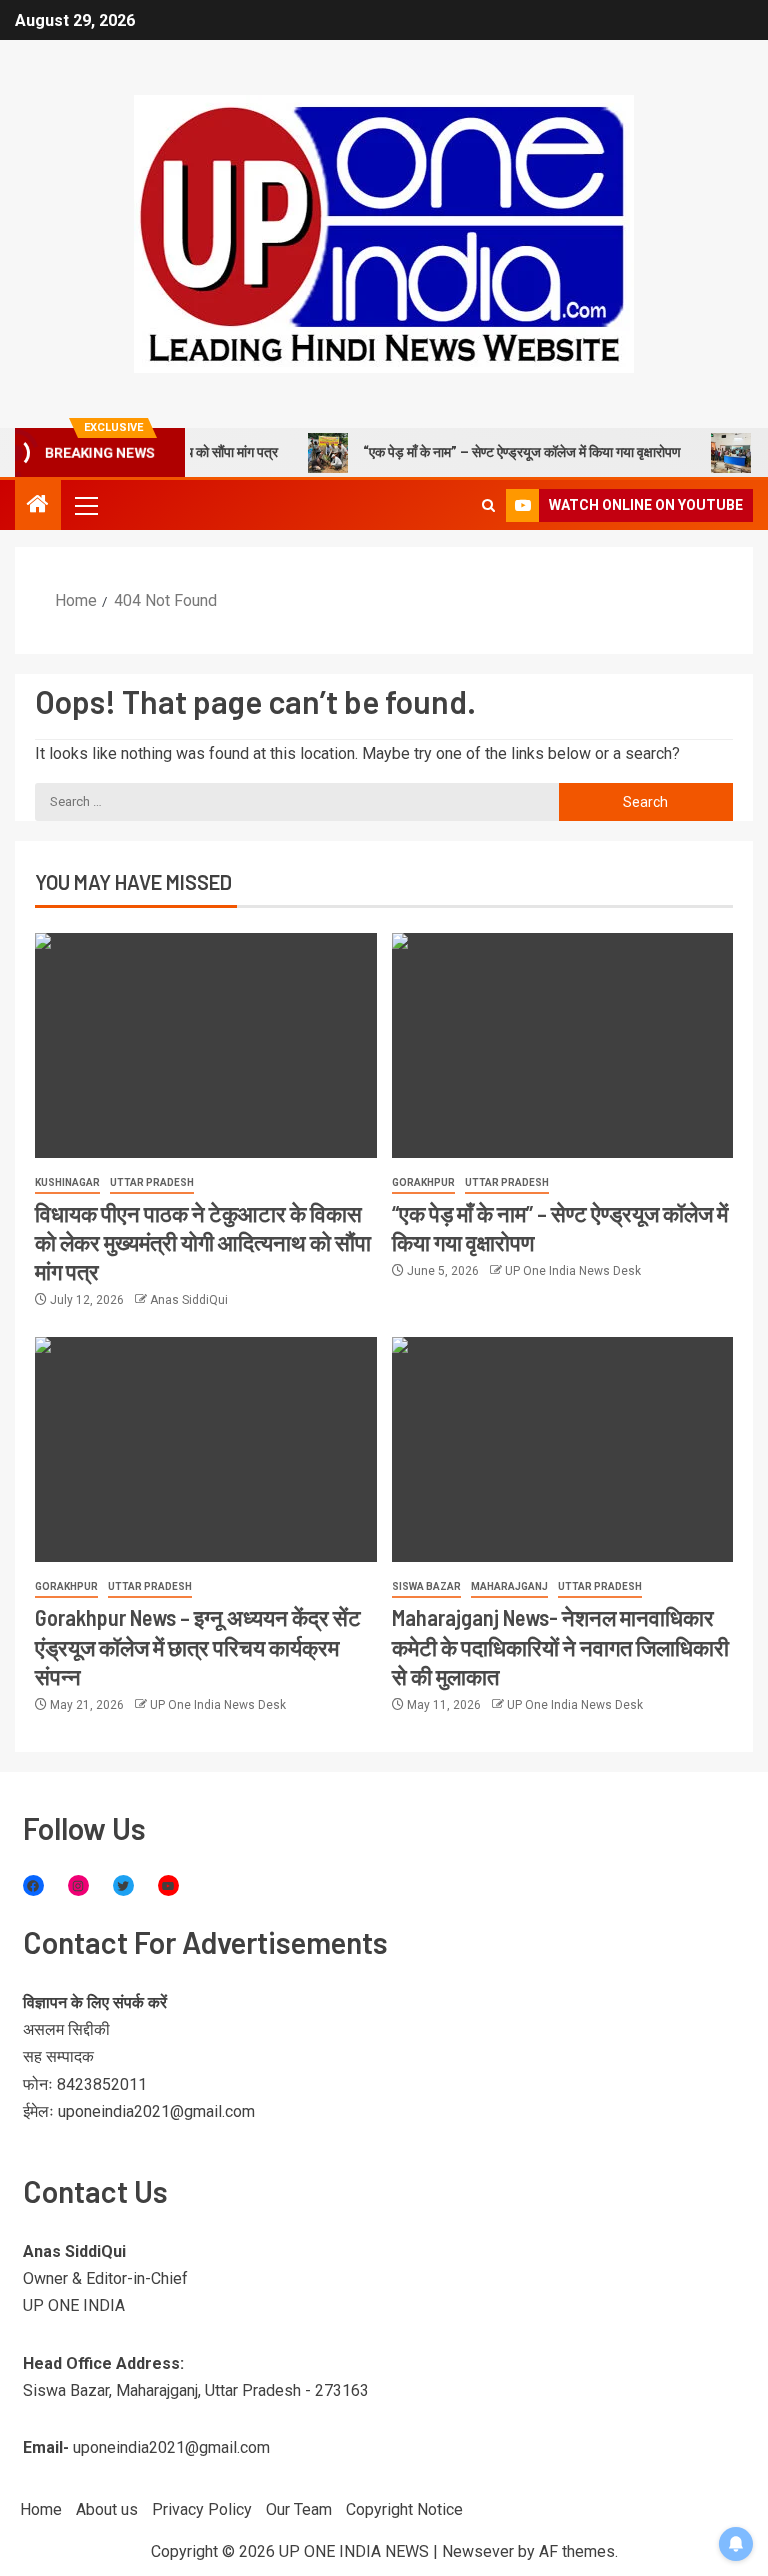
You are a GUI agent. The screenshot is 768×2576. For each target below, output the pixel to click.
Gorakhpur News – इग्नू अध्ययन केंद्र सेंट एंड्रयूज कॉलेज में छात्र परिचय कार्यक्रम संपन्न (198, 1646)
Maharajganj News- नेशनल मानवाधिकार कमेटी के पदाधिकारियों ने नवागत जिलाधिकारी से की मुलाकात (560, 1646)
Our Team (299, 2509)
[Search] (488, 505)
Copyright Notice (404, 2509)
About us (107, 2509)
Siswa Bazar (426, 1586)
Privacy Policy (202, 2509)
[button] (85, 505)
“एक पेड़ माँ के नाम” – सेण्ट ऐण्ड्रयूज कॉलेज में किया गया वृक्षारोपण (486, 452)
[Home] (38, 506)
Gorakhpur (423, 1182)
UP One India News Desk (573, 1271)
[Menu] (85, 505)
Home (41, 2509)
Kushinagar (67, 1182)
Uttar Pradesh (152, 1182)
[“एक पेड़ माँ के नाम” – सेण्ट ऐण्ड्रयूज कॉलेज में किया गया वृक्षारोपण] (563, 1045)
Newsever (478, 2551)
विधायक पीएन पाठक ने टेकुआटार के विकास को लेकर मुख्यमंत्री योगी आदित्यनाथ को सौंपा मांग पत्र (203, 1242)
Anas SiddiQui (189, 1300)
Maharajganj (509, 1586)
